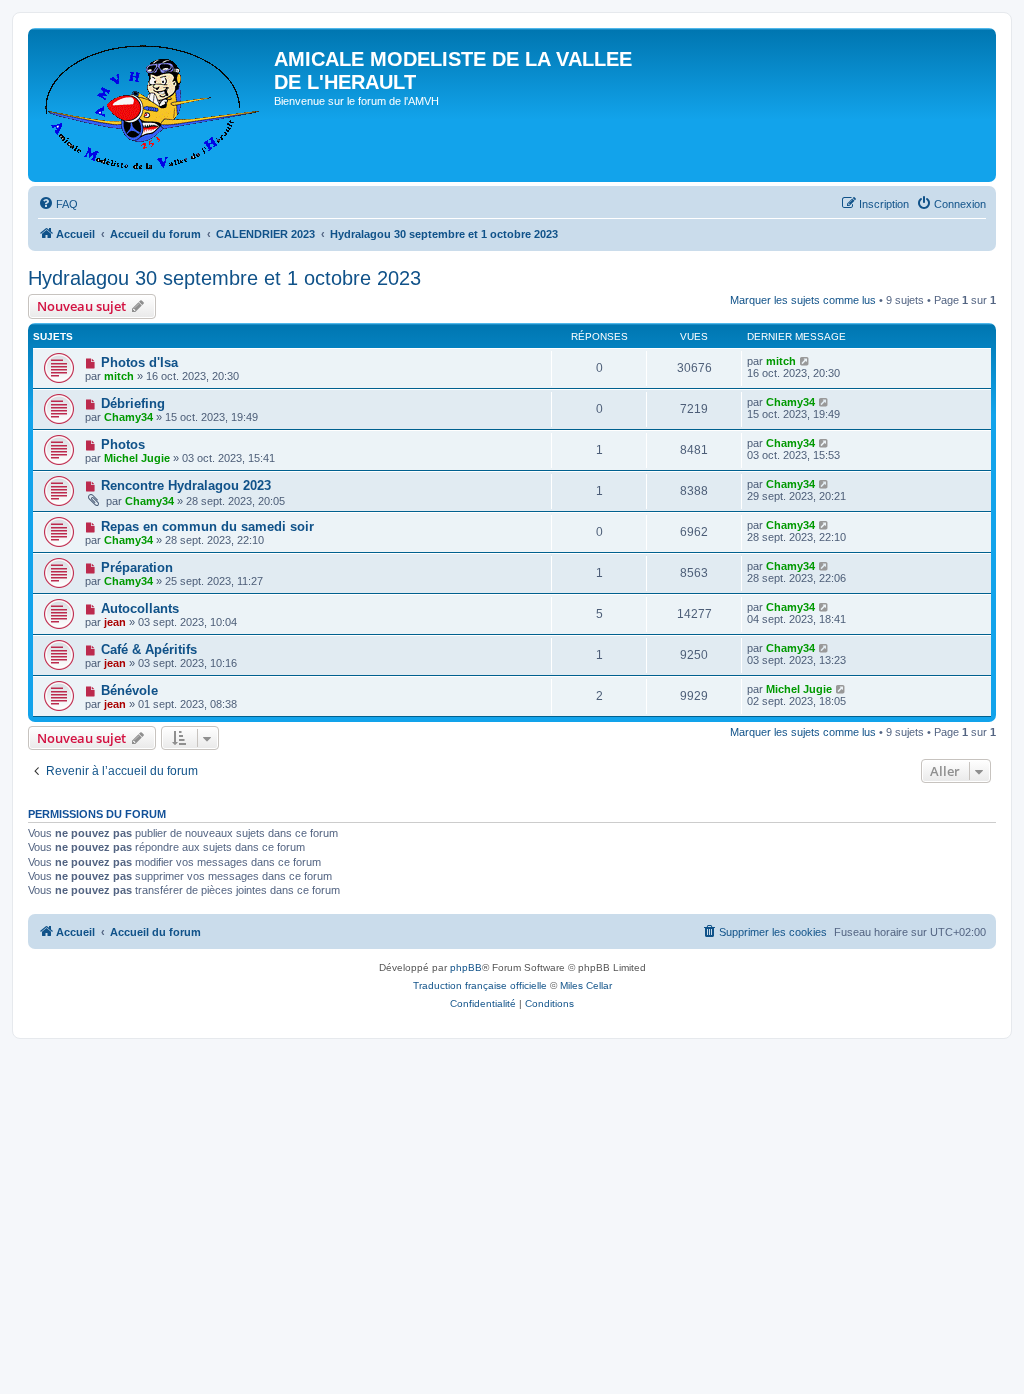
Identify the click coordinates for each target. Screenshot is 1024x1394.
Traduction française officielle (480, 985)
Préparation (137, 567)
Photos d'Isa (139, 362)
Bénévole (129, 690)
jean (115, 622)
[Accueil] (153, 105)
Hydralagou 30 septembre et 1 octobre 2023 (224, 278)
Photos (123, 444)
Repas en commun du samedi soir (207, 526)
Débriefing (133, 403)
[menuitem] (58, 204)
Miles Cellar (586, 985)
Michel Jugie (137, 458)
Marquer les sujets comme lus (803, 300)
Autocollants (140, 608)
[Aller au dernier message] (805, 361)
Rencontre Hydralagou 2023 (186, 485)
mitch (119, 376)
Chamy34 (128, 417)
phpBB (466, 967)
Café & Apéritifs (149, 649)
